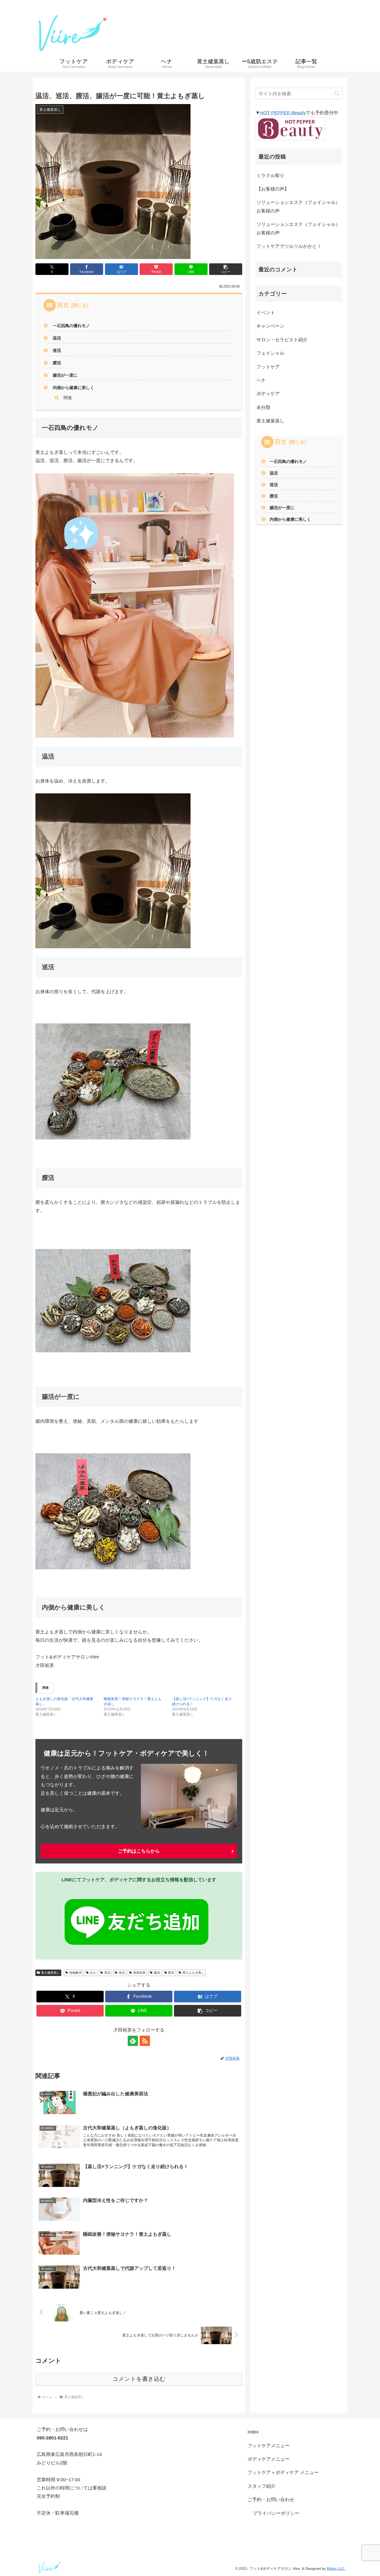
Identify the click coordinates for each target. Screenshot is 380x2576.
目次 (63, 305)
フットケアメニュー (269, 2446)
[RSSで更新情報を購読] (145, 2041)
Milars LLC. (336, 2569)
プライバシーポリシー (276, 2513)
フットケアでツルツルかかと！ (289, 246)
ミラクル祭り (270, 176)
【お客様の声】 (273, 189)
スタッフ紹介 (262, 2486)
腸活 (157, 1973)
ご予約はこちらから (139, 1851)
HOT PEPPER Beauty (283, 113)
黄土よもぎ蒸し (193, 1973)
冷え (93, 1973)
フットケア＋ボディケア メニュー (283, 2472)
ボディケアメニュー (269, 2459)
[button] (226, 269)
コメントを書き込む (139, 2379)
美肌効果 (139, 1973)
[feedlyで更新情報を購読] (133, 2041)
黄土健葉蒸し (50, 1973)
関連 (68, 398)
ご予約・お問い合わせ (271, 2500)
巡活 (57, 350)
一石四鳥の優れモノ (71, 326)
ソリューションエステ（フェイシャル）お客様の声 (298, 207)
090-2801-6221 (315, 32)
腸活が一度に (65, 375)
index (253, 2432)
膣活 (57, 363)
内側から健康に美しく (73, 388)
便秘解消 (75, 1973)
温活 (57, 338)
